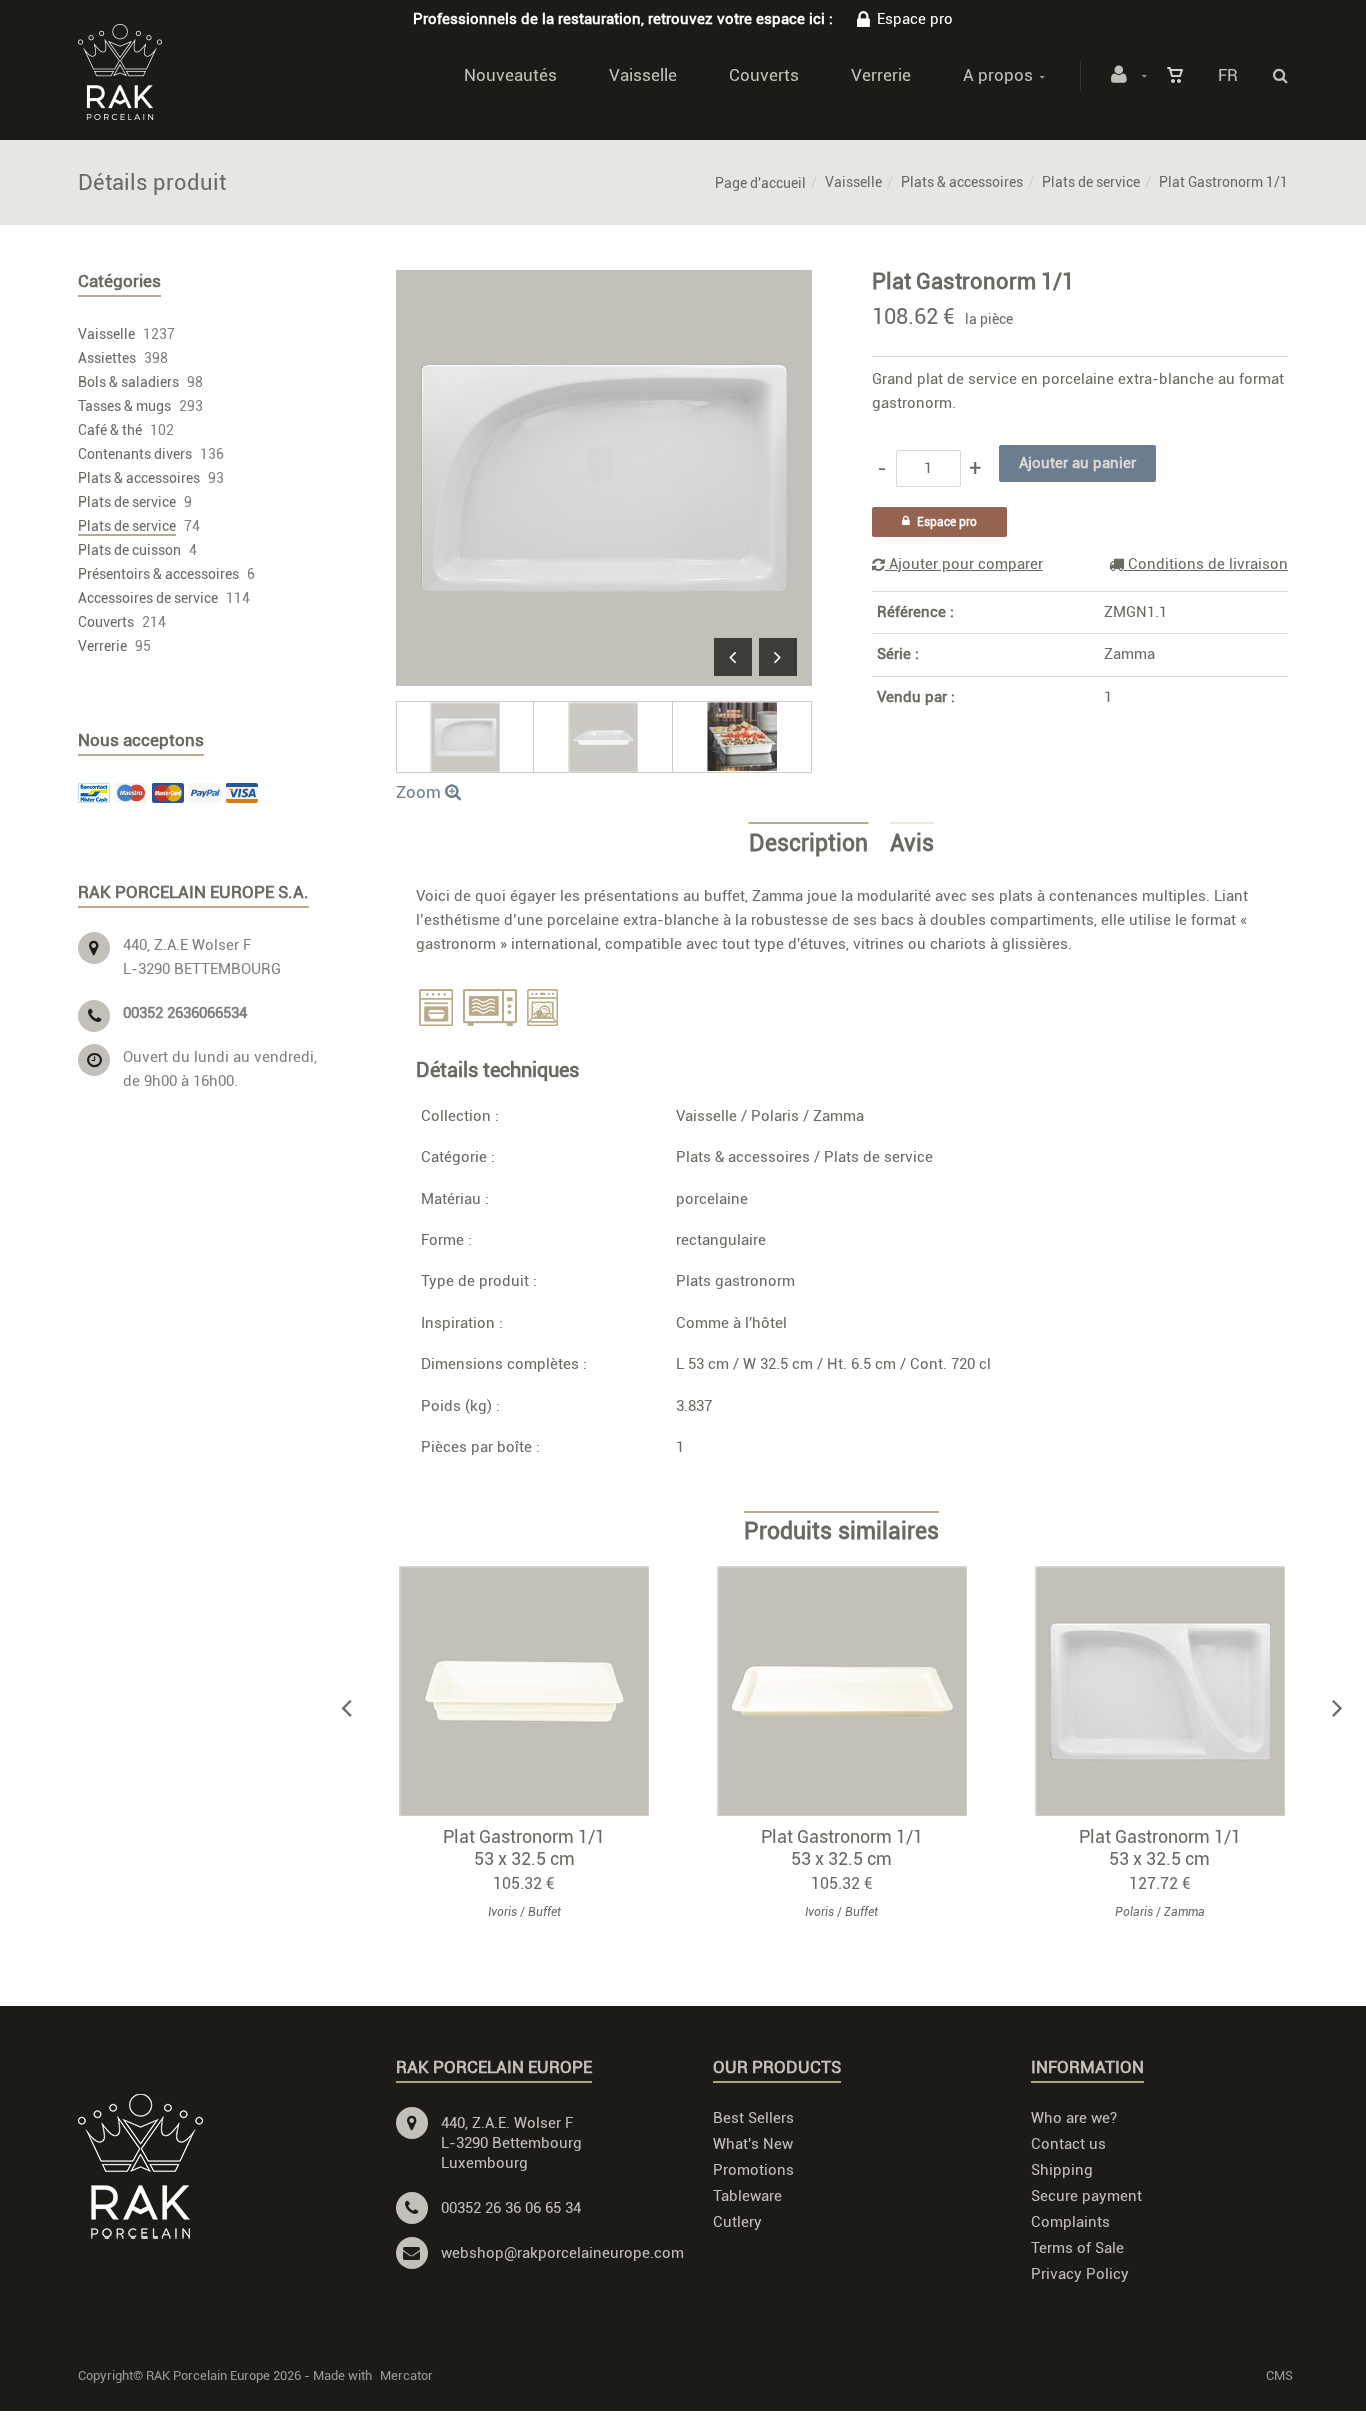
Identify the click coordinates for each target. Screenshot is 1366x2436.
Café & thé (110, 430)
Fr (1228, 75)
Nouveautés (510, 75)
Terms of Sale (1077, 2248)
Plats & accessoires (962, 182)
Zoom (420, 792)
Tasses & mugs (124, 406)
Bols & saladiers (128, 382)
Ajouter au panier (533, 1691)
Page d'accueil (760, 183)
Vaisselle (643, 75)
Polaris (775, 1116)
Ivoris (502, 1912)
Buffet (544, 1912)
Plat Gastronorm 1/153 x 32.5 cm (524, 1847)
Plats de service (1091, 182)
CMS (1279, 2375)
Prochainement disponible (851, 1691)
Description (808, 844)
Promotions (753, 2170)
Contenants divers (135, 454)
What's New (753, 2144)
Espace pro (915, 19)
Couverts (764, 75)
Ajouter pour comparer (964, 564)
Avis (912, 844)
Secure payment (1086, 2196)
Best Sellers (753, 2118)
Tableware (747, 2196)
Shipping (1062, 2170)
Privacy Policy (1080, 2274)
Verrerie (881, 75)
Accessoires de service (148, 598)
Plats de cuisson (129, 550)
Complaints (1070, 2222)
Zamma (1129, 654)
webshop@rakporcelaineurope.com (562, 2253)
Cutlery (737, 2222)
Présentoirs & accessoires (158, 574)
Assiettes (107, 358)
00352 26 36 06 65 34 (511, 2208)
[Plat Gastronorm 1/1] (604, 284)
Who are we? (1074, 2118)
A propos (998, 75)
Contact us (1068, 2144)
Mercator (406, 2375)
